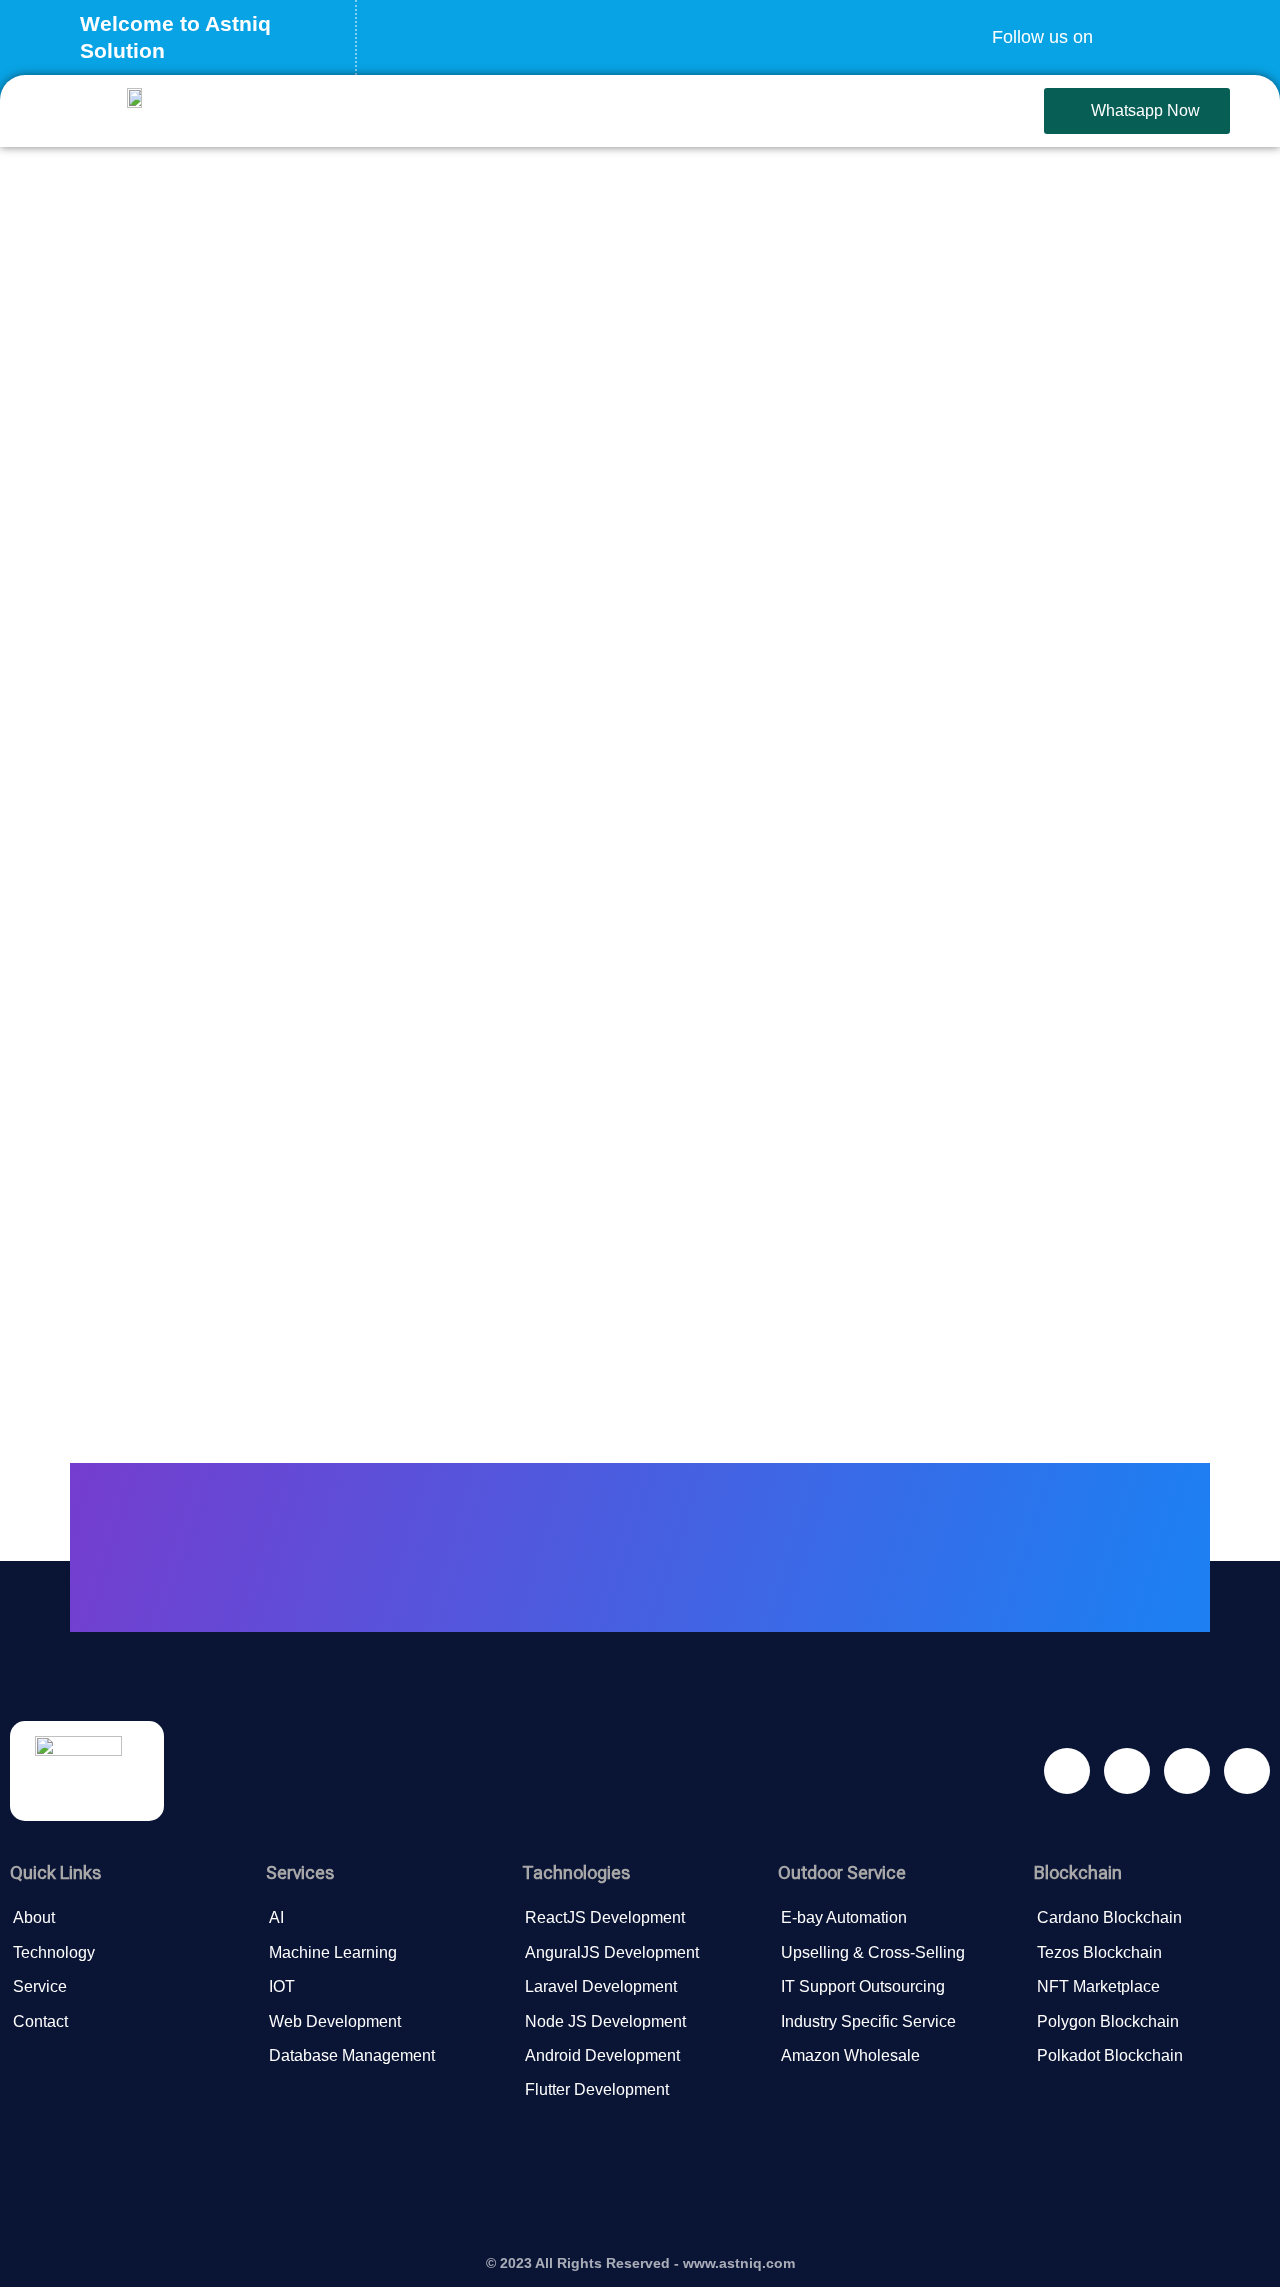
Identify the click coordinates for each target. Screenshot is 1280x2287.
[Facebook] (1123, 25)
